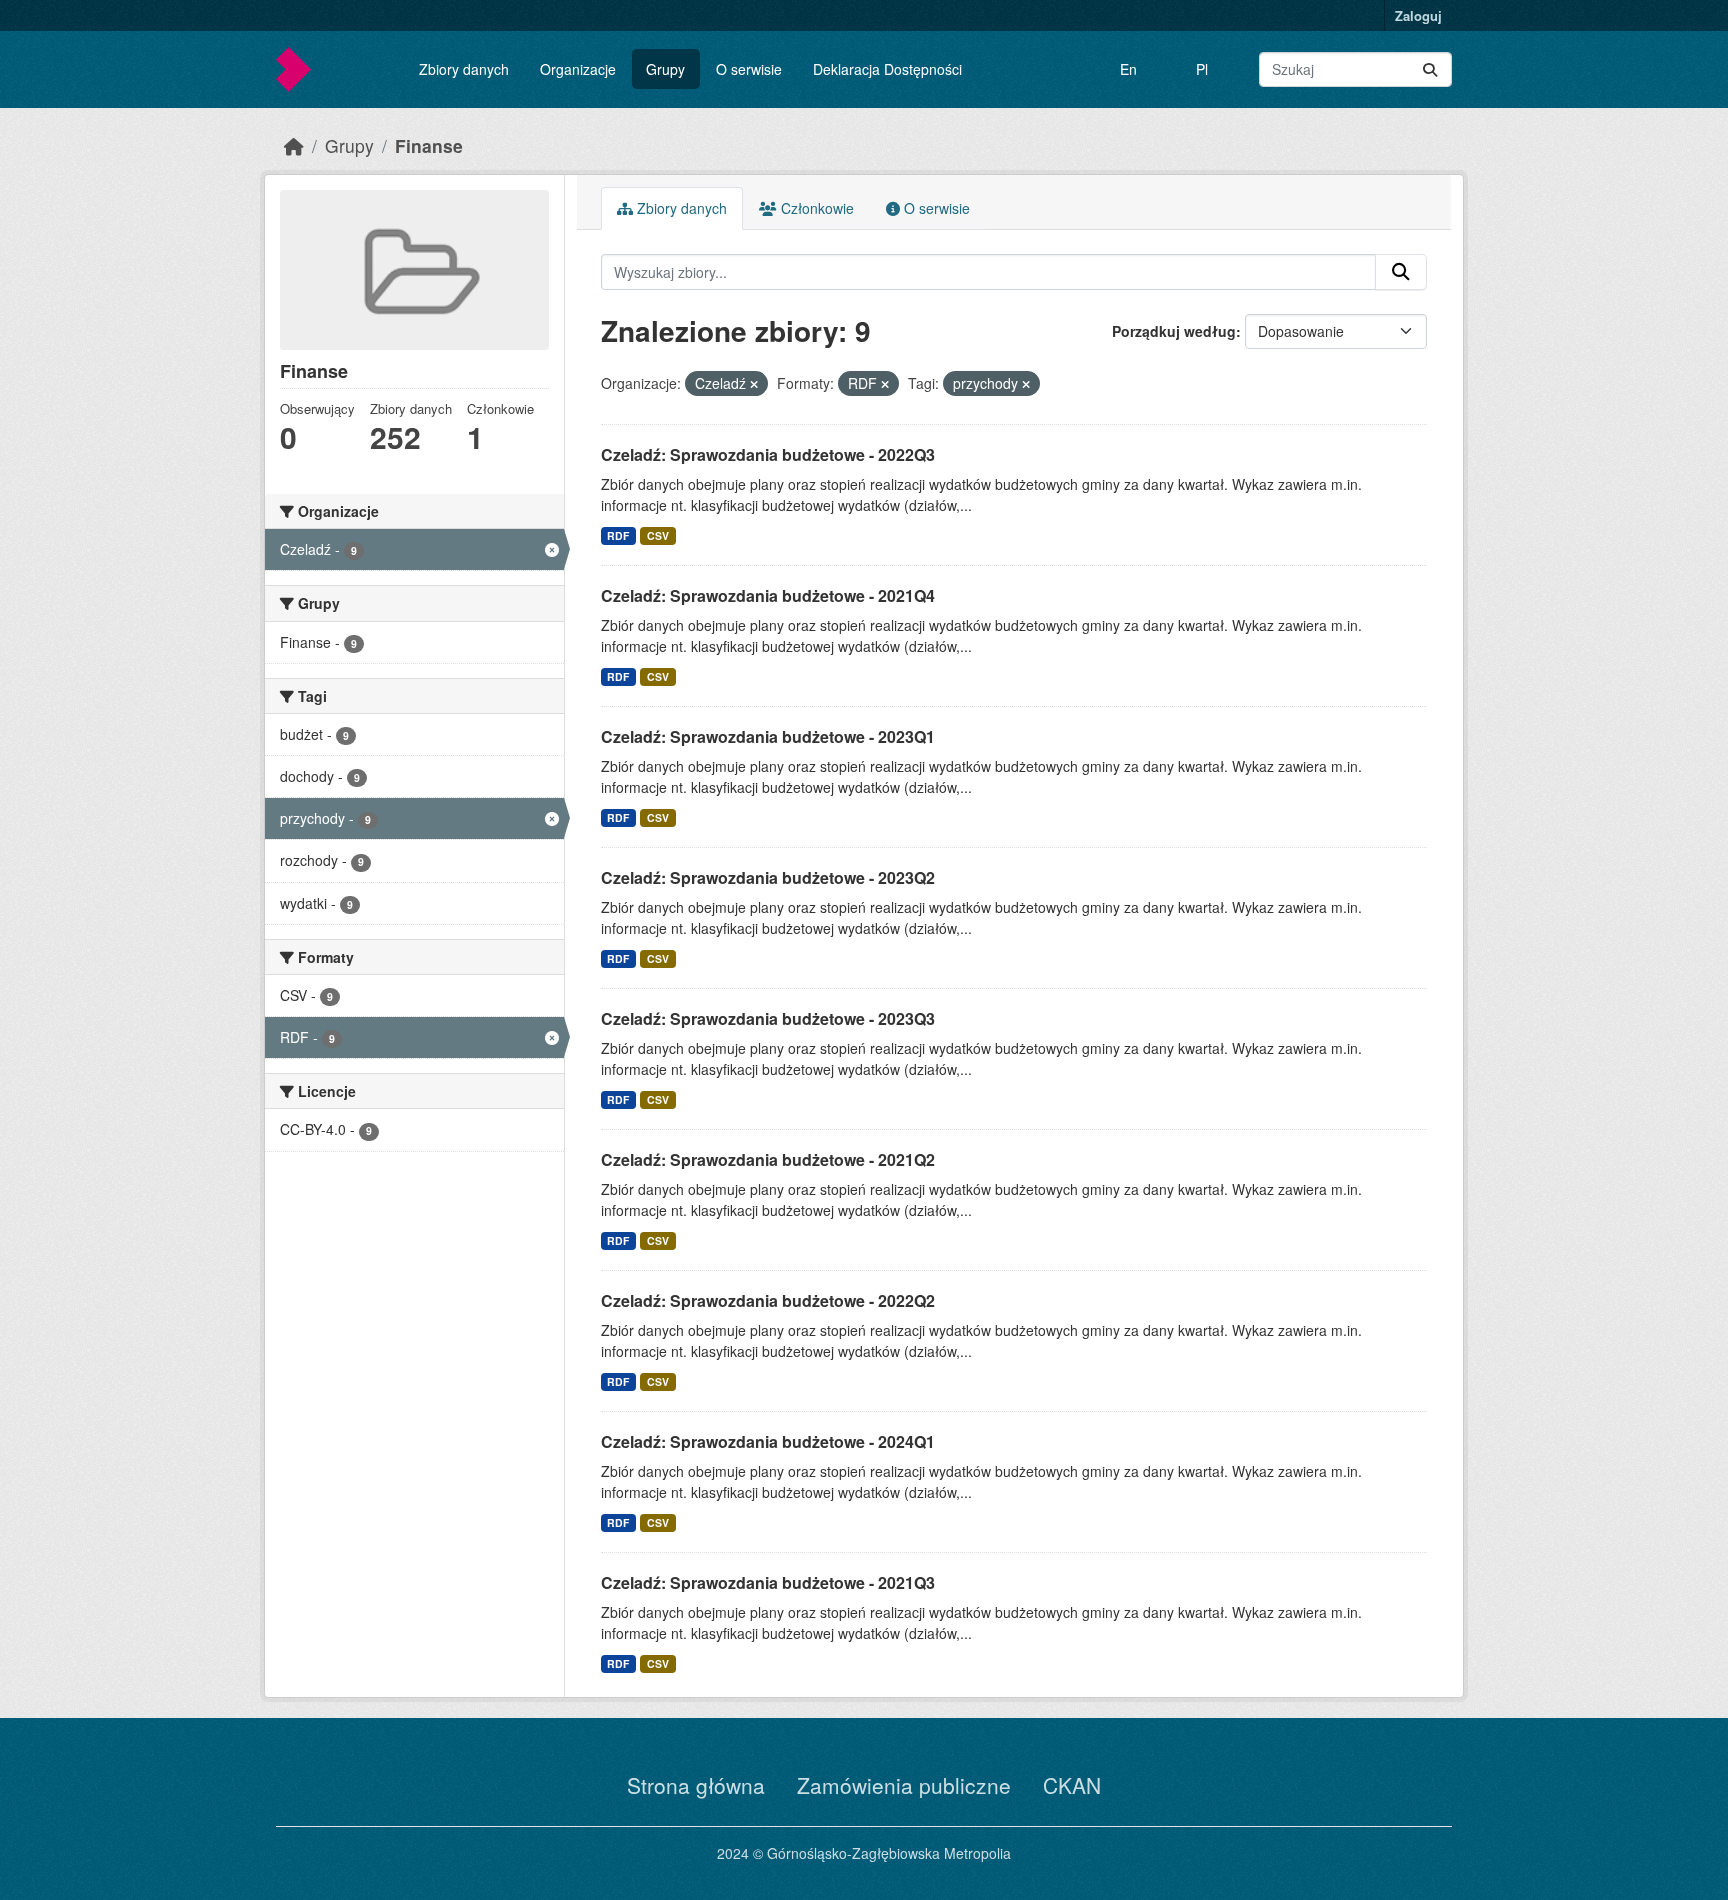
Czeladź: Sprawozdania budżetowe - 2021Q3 (768, 1582)
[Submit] (1430, 69)
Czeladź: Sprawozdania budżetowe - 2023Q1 (768, 736)
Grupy (665, 69)
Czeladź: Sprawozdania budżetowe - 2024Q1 (768, 1441)
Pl (1202, 69)
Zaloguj (1418, 15)
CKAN (1072, 1785)
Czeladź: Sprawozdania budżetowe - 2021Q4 (768, 595)
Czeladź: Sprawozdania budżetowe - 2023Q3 (768, 1018)
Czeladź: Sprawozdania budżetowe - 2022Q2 (768, 1300)
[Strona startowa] (294, 145)
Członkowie (815, 208)
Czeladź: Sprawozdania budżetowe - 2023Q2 (768, 877)
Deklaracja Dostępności (887, 69)
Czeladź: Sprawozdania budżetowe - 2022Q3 (768, 454)
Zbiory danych (464, 69)
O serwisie (749, 69)
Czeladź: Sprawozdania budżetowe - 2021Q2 (768, 1159)
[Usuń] (754, 384)
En (1128, 69)
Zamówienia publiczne (904, 1785)
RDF (618, 535)
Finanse (429, 145)
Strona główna (696, 1785)
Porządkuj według (1174, 331)
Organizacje (578, 69)
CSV (658, 535)
